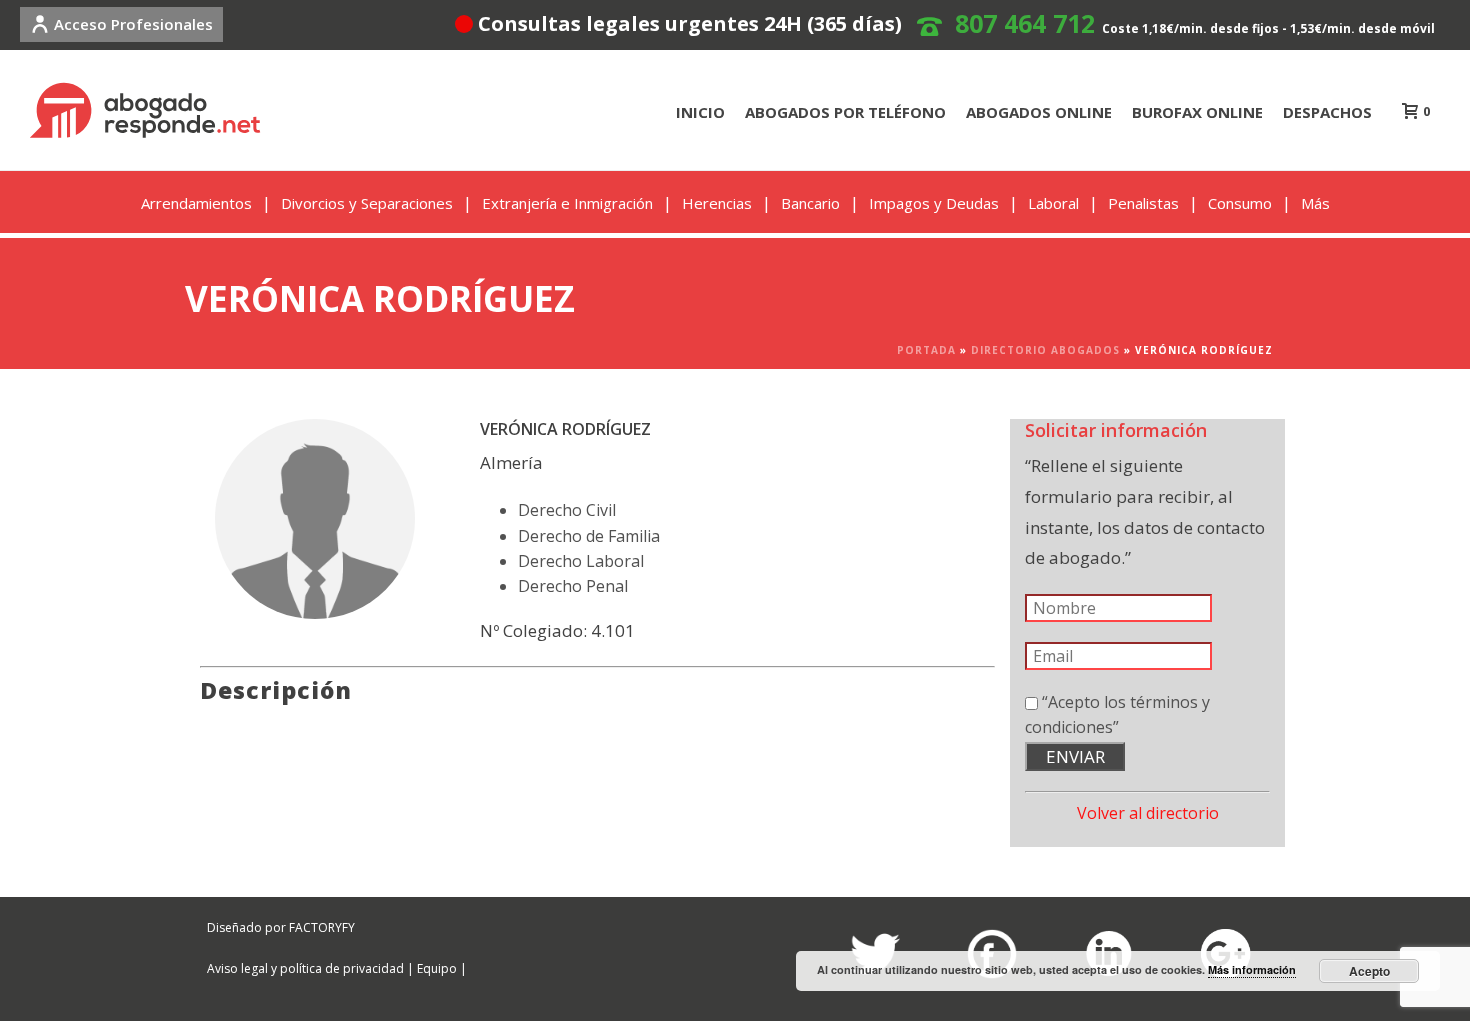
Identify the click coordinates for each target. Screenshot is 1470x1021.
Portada (926, 350)
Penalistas (1143, 203)
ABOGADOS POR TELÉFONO (845, 112)
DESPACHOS (1327, 112)
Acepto (1369, 971)
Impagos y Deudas (934, 203)
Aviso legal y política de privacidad (305, 968)
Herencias (717, 203)
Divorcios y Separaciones (367, 203)
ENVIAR (1075, 756)
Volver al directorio (1148, 813)
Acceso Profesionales (133, 24)
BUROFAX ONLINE (1197, 112)
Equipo (437, 968)
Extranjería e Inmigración (567, 203)
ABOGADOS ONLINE (1039, 112)
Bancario (810, 203)
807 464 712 (1025, 23)
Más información (1252, 969)
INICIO (700, 112)
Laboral (1053, 203)
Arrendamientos (196, 203)
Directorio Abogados (1045, 350)
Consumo (1240, 203)
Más (1315, 203)
